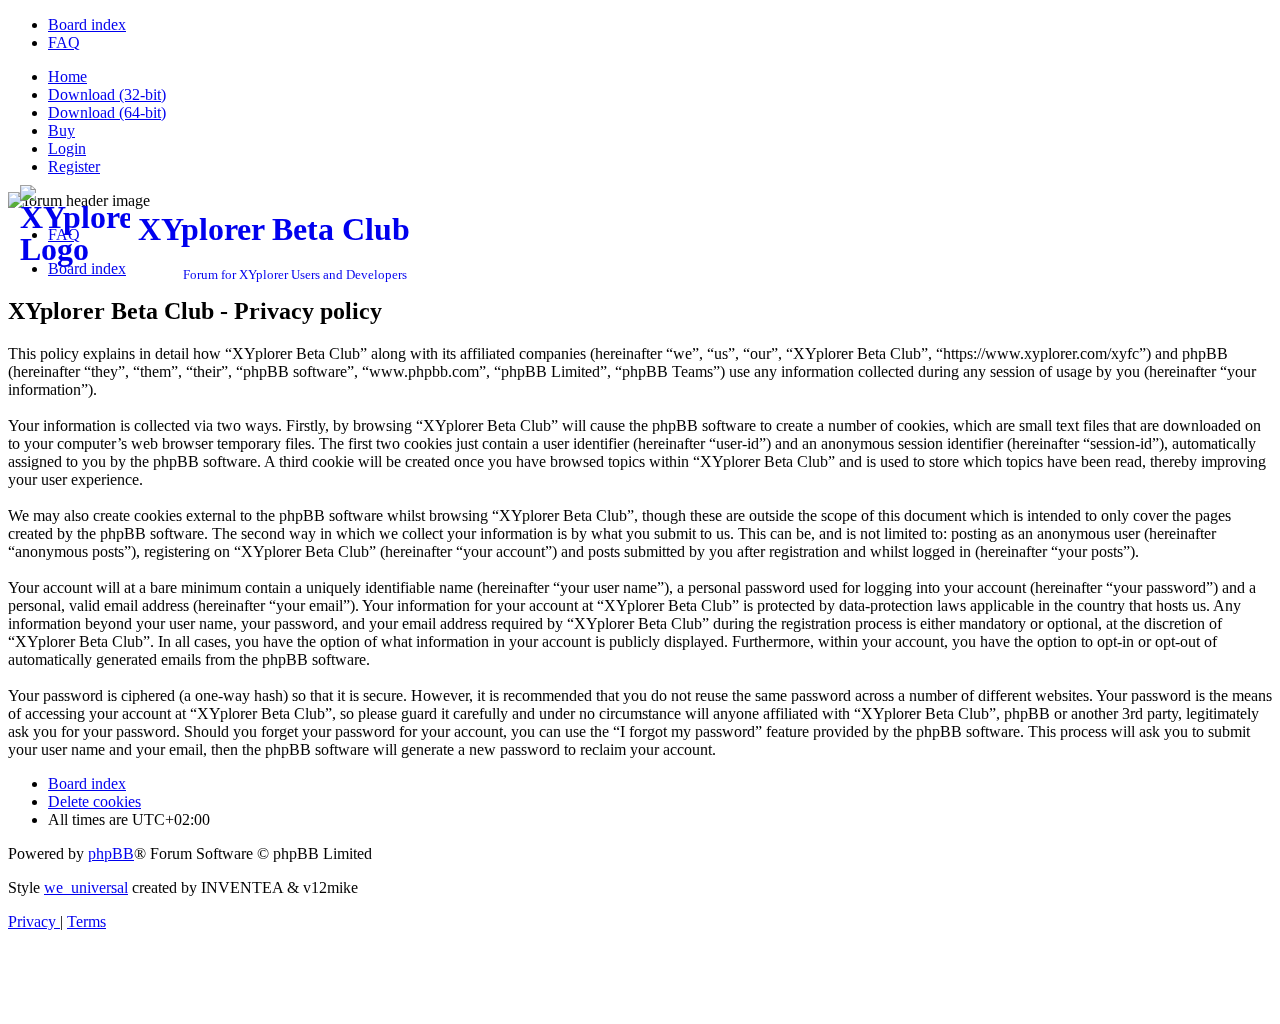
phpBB (111, 853)
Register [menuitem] (74, 166)
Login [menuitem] (67, 148)
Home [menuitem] (67, 76)
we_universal (86, 887)
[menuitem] (87, 24)
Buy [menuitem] (61, 130)
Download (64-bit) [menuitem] (107, 112)
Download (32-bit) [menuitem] (107, 94)
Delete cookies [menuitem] (94, 801)
